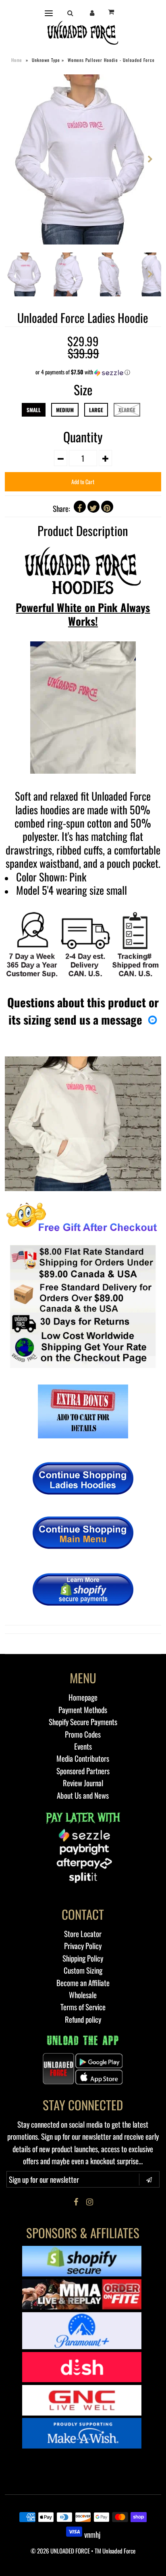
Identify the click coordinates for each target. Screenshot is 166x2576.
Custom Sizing (83, 1970)
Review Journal (83, 1783)
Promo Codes (83, 1734)
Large (96, 410)
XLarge (127, 410)
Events (83, 1746)
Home (17, 60)
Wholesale (83, 1995)
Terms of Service (83, 2007)
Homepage (83, 1697)
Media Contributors (83, 1758)
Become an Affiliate (83, 1982)
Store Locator (83, 1933)
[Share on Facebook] (80, 507)
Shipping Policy (83, 1958)
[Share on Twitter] (93, 507)
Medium (65, 410)
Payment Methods (83, 1709)
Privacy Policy (83, 1945)
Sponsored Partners (83, 1771)
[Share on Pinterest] (107, 507)
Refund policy (83, 2019)
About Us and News (83, 1795)
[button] (83, 372)
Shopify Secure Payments (83, 1721)
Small (34, 410)
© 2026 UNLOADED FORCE (60, 2551)
